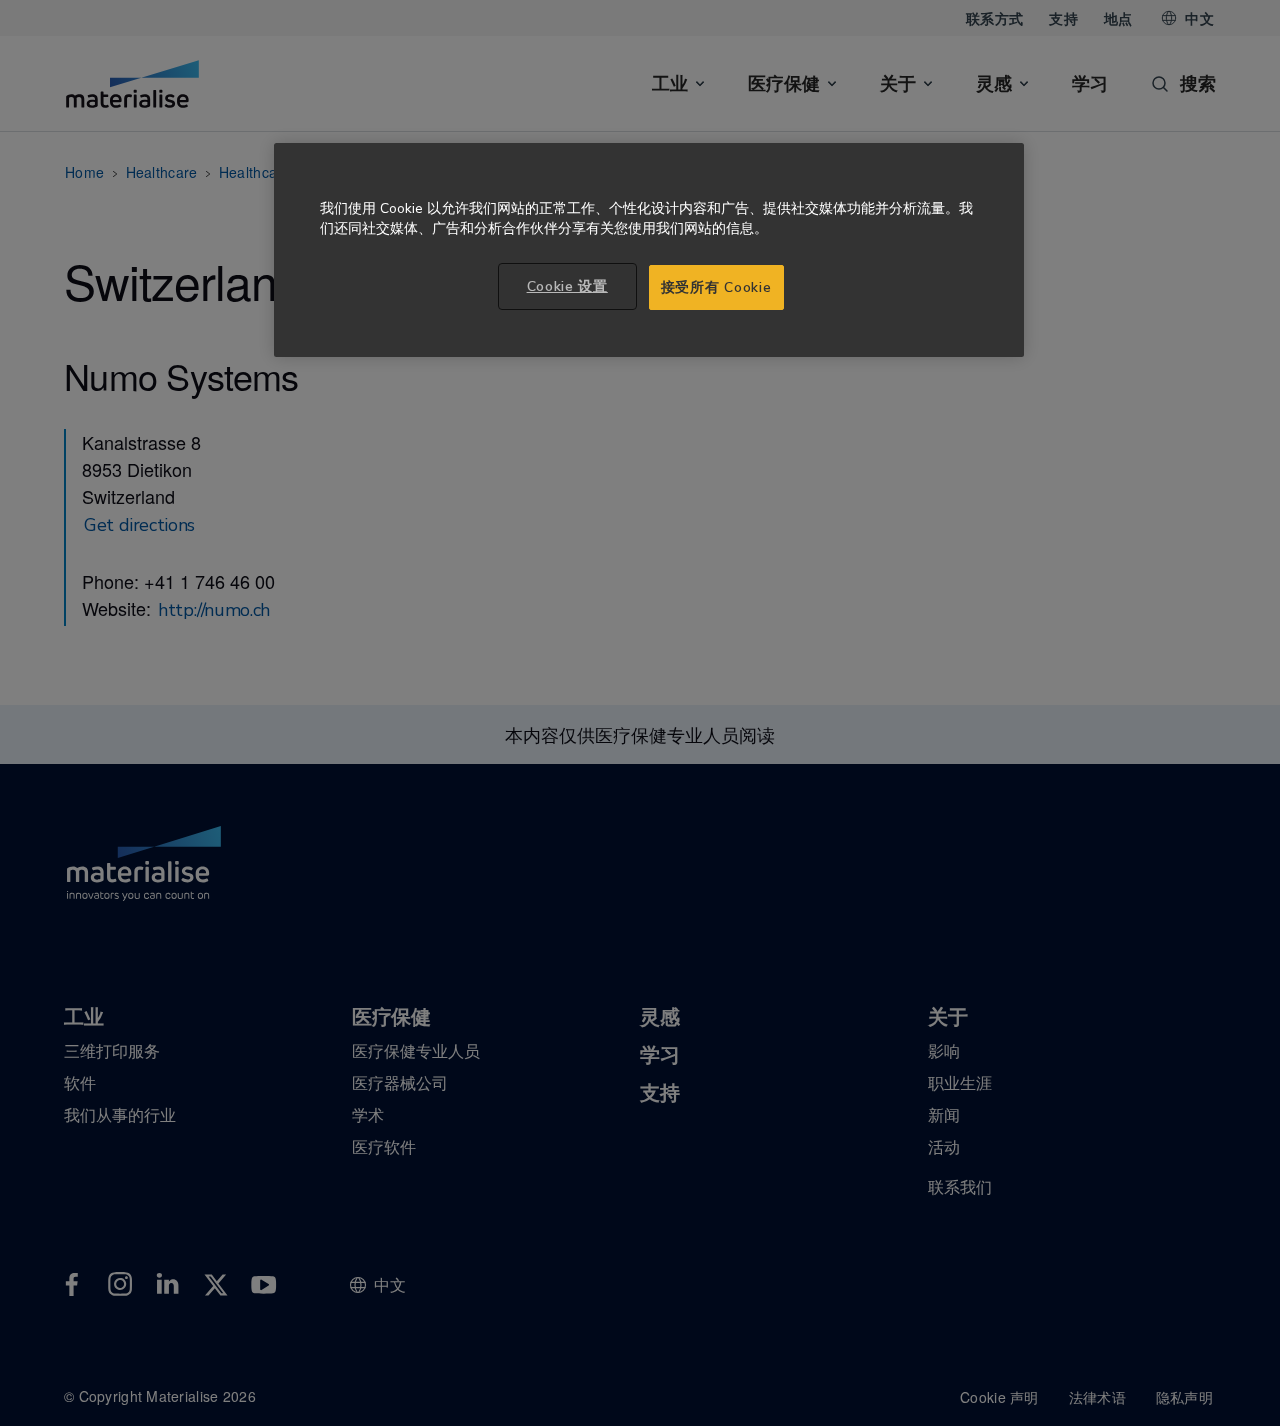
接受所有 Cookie (716, 287)
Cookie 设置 (567, 286)
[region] (649, 250)
